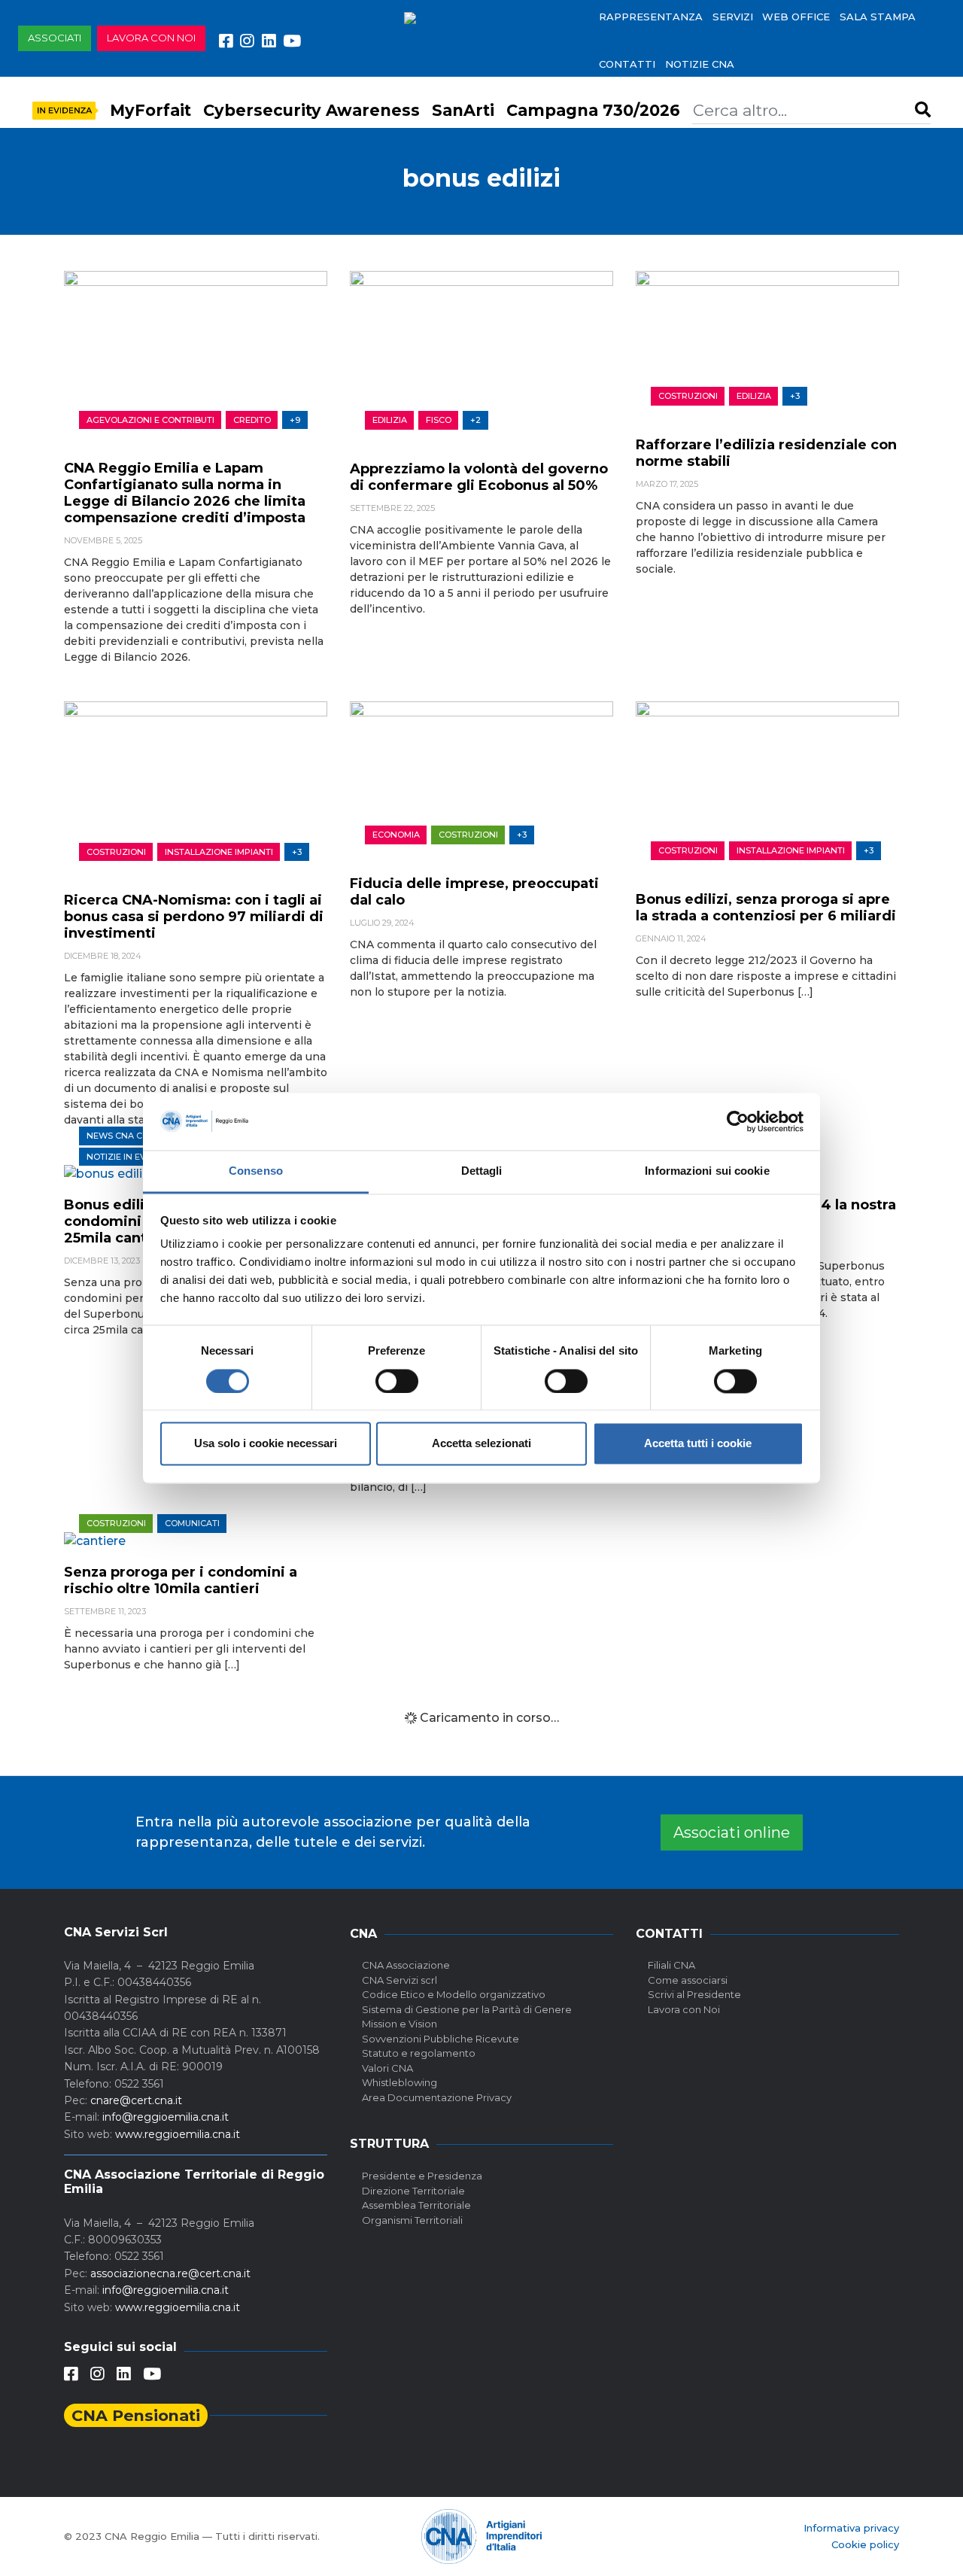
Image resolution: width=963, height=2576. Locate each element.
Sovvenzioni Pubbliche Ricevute (440, 2039)
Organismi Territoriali (412, 2220)
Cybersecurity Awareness (311, 110)
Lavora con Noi (684, 2009)
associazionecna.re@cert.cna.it (170, 2273)
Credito (252, 420)
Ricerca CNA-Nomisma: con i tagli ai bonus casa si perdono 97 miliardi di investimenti (194, 917)
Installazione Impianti (219, 852)
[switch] (397, 1381)
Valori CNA (387, 2068)
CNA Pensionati (136, 2415)
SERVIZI (733, 17)
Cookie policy (865, 2544)
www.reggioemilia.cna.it (178, 2134)
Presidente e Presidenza (422, 2176)
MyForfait (150, 110)
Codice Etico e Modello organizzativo (454, 1994)
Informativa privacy (851, 2528)
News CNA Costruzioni (141, 1136)
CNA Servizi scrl (399, 1980)
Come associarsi (688, 1980)
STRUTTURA (389, 2144)
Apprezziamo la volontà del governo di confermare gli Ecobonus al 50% (479, 477)
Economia (396, 835)
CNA (363, 1934)
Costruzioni (688, 396)
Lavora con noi (151, 38)
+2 (475, 420)
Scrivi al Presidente (694, 1994)
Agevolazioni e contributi (150, 420)
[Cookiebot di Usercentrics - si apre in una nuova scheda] (738, 1121)
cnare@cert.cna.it (136, 2100)
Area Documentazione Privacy (437, 2097)
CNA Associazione (406, 1965)
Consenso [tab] (256, 1171)
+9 (295, 420)
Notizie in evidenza (132, 1157)
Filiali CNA (671, 1965)
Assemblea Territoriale (416, 2205)
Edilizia (390, 420)
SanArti (463, 110)
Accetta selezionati (481, 1444)
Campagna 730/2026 (593, 110)
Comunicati (192, 1523)
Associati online (732, 1832)
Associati (55, 38)
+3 (795, 396)
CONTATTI (627, 64)
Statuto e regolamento (419, 2053)
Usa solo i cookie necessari (266, 1444)
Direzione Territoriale (413, 2191)
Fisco (439, 420)
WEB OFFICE (796, 17)
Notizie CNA (700, 64)
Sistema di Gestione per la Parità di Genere (467, 2009)
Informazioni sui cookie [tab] (707, 1171)
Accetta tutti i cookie (698, 1444)
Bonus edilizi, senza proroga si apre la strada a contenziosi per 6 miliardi (766, 908)
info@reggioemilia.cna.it (166, 2117)
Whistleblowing (399, 2082)
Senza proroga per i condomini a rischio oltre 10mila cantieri (181, 1580)
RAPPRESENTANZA (651, 17)
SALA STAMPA (878, 17)
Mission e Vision (399, 2024)
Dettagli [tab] (482, 1171)
